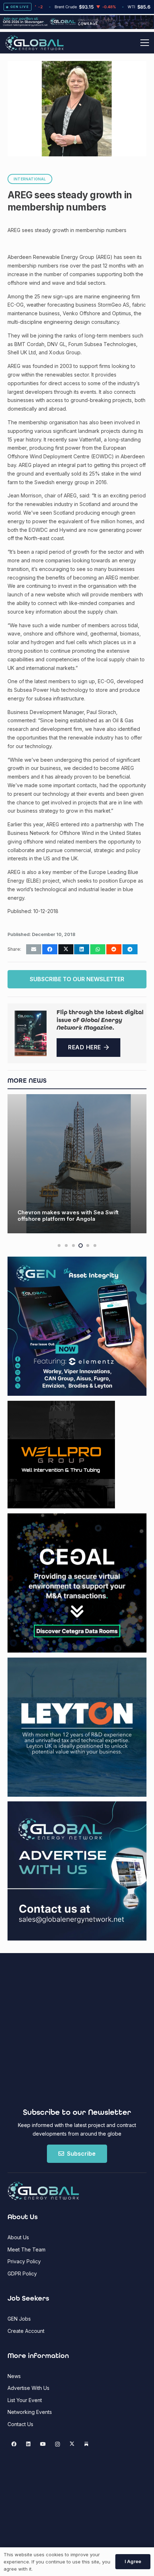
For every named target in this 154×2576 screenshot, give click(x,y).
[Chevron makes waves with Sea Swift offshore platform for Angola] (77, 1164)
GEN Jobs (19, 2319)
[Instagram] (57, 2444)
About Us (18, 2237)
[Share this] (50, 949)
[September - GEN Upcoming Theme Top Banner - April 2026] (77, 27)
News (14, 2376)
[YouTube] (43, 2444)
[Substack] (86, 2444)
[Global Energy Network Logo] (35, 43)
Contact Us (20, 2424)
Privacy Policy (24, 2261)
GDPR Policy (22, 2274)
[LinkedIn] (28, 2444)
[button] (145, 43)
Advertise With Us (28, 2388)
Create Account (26, 2331)
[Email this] (34, 949)
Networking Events (30, 2412)
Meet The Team (27, 2249)
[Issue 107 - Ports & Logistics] (31, 1033)
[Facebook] (14, 2444)
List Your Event (25, 2400)
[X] (72, 2444)
